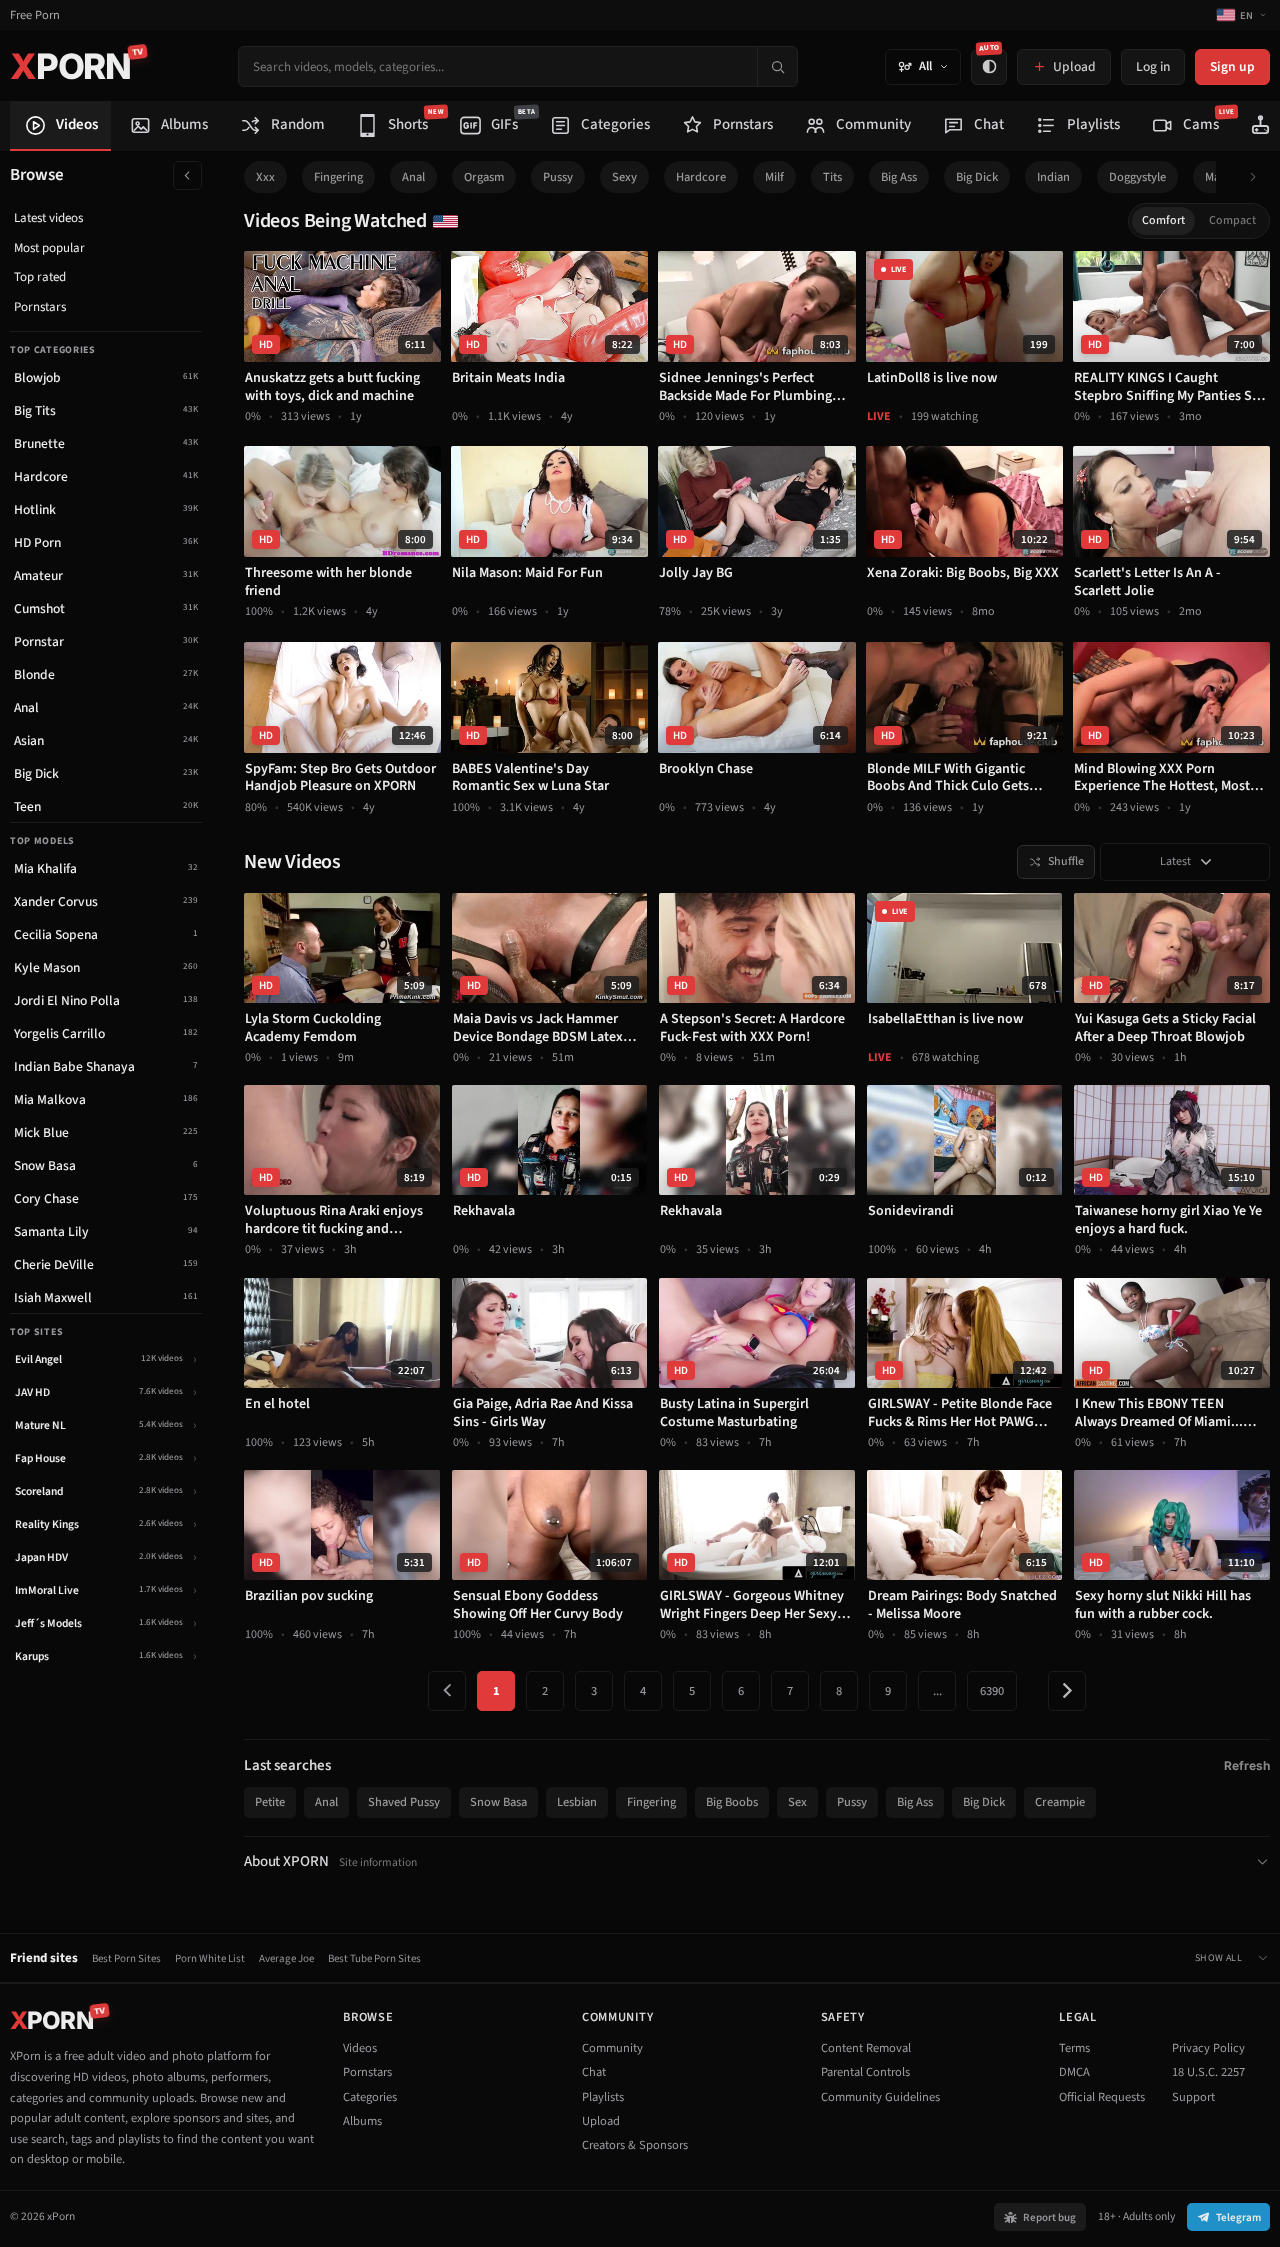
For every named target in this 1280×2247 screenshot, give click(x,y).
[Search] (777, 66)
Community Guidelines (880, 2097)
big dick (977, 177)
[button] (1258, 177)
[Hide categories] (187, 175)
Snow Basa (498, 1802)
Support (1193, 2097)
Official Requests (1102, 2097)
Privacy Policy (1208, 2048)
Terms (1074, 2048)
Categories (370, 2097)
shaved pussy (404, 1802)
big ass (899, 177)
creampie (1060, 1802)
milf (774, 177)
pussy (558, 177)
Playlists (603, 2097)
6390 (992, 1691)
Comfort (1163, 220)
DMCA (1074, 2072)
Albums (362, 2121)
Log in (1153, 66)
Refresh (1247, 1765)
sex (797, 1802)
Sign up (1232, 66)
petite (270, 1802)
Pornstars (40, 307)
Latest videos (48, 218)
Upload (601, 2121)
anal (413, 177)
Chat (594, 2072)
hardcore (701, 177)
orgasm (484, 177)
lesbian (577, 1802)
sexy (624, 177)
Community (612, 2048)
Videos (360, 2048)
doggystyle (1137, 177)
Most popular (49, 248)
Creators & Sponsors (635, 2145)
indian (1053, 177)
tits (832, 177)
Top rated (40, 277)
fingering (338, 177)
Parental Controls (865, 2072)
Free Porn (35, 15)
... (937, 1691)
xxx (265, 177)
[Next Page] (1067, 1691)
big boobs (732, 1802)
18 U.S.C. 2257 (1208, 2072)
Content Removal (866, 2048)
